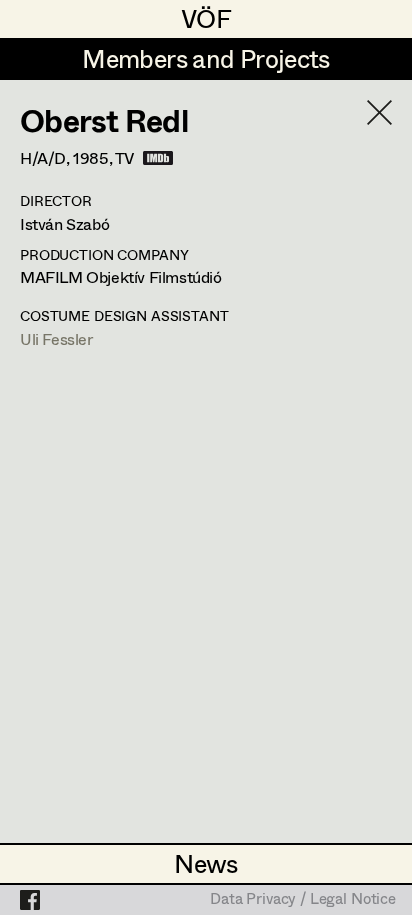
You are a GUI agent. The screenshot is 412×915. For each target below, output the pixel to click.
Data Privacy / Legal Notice (303, 900)
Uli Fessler (56, 338)
